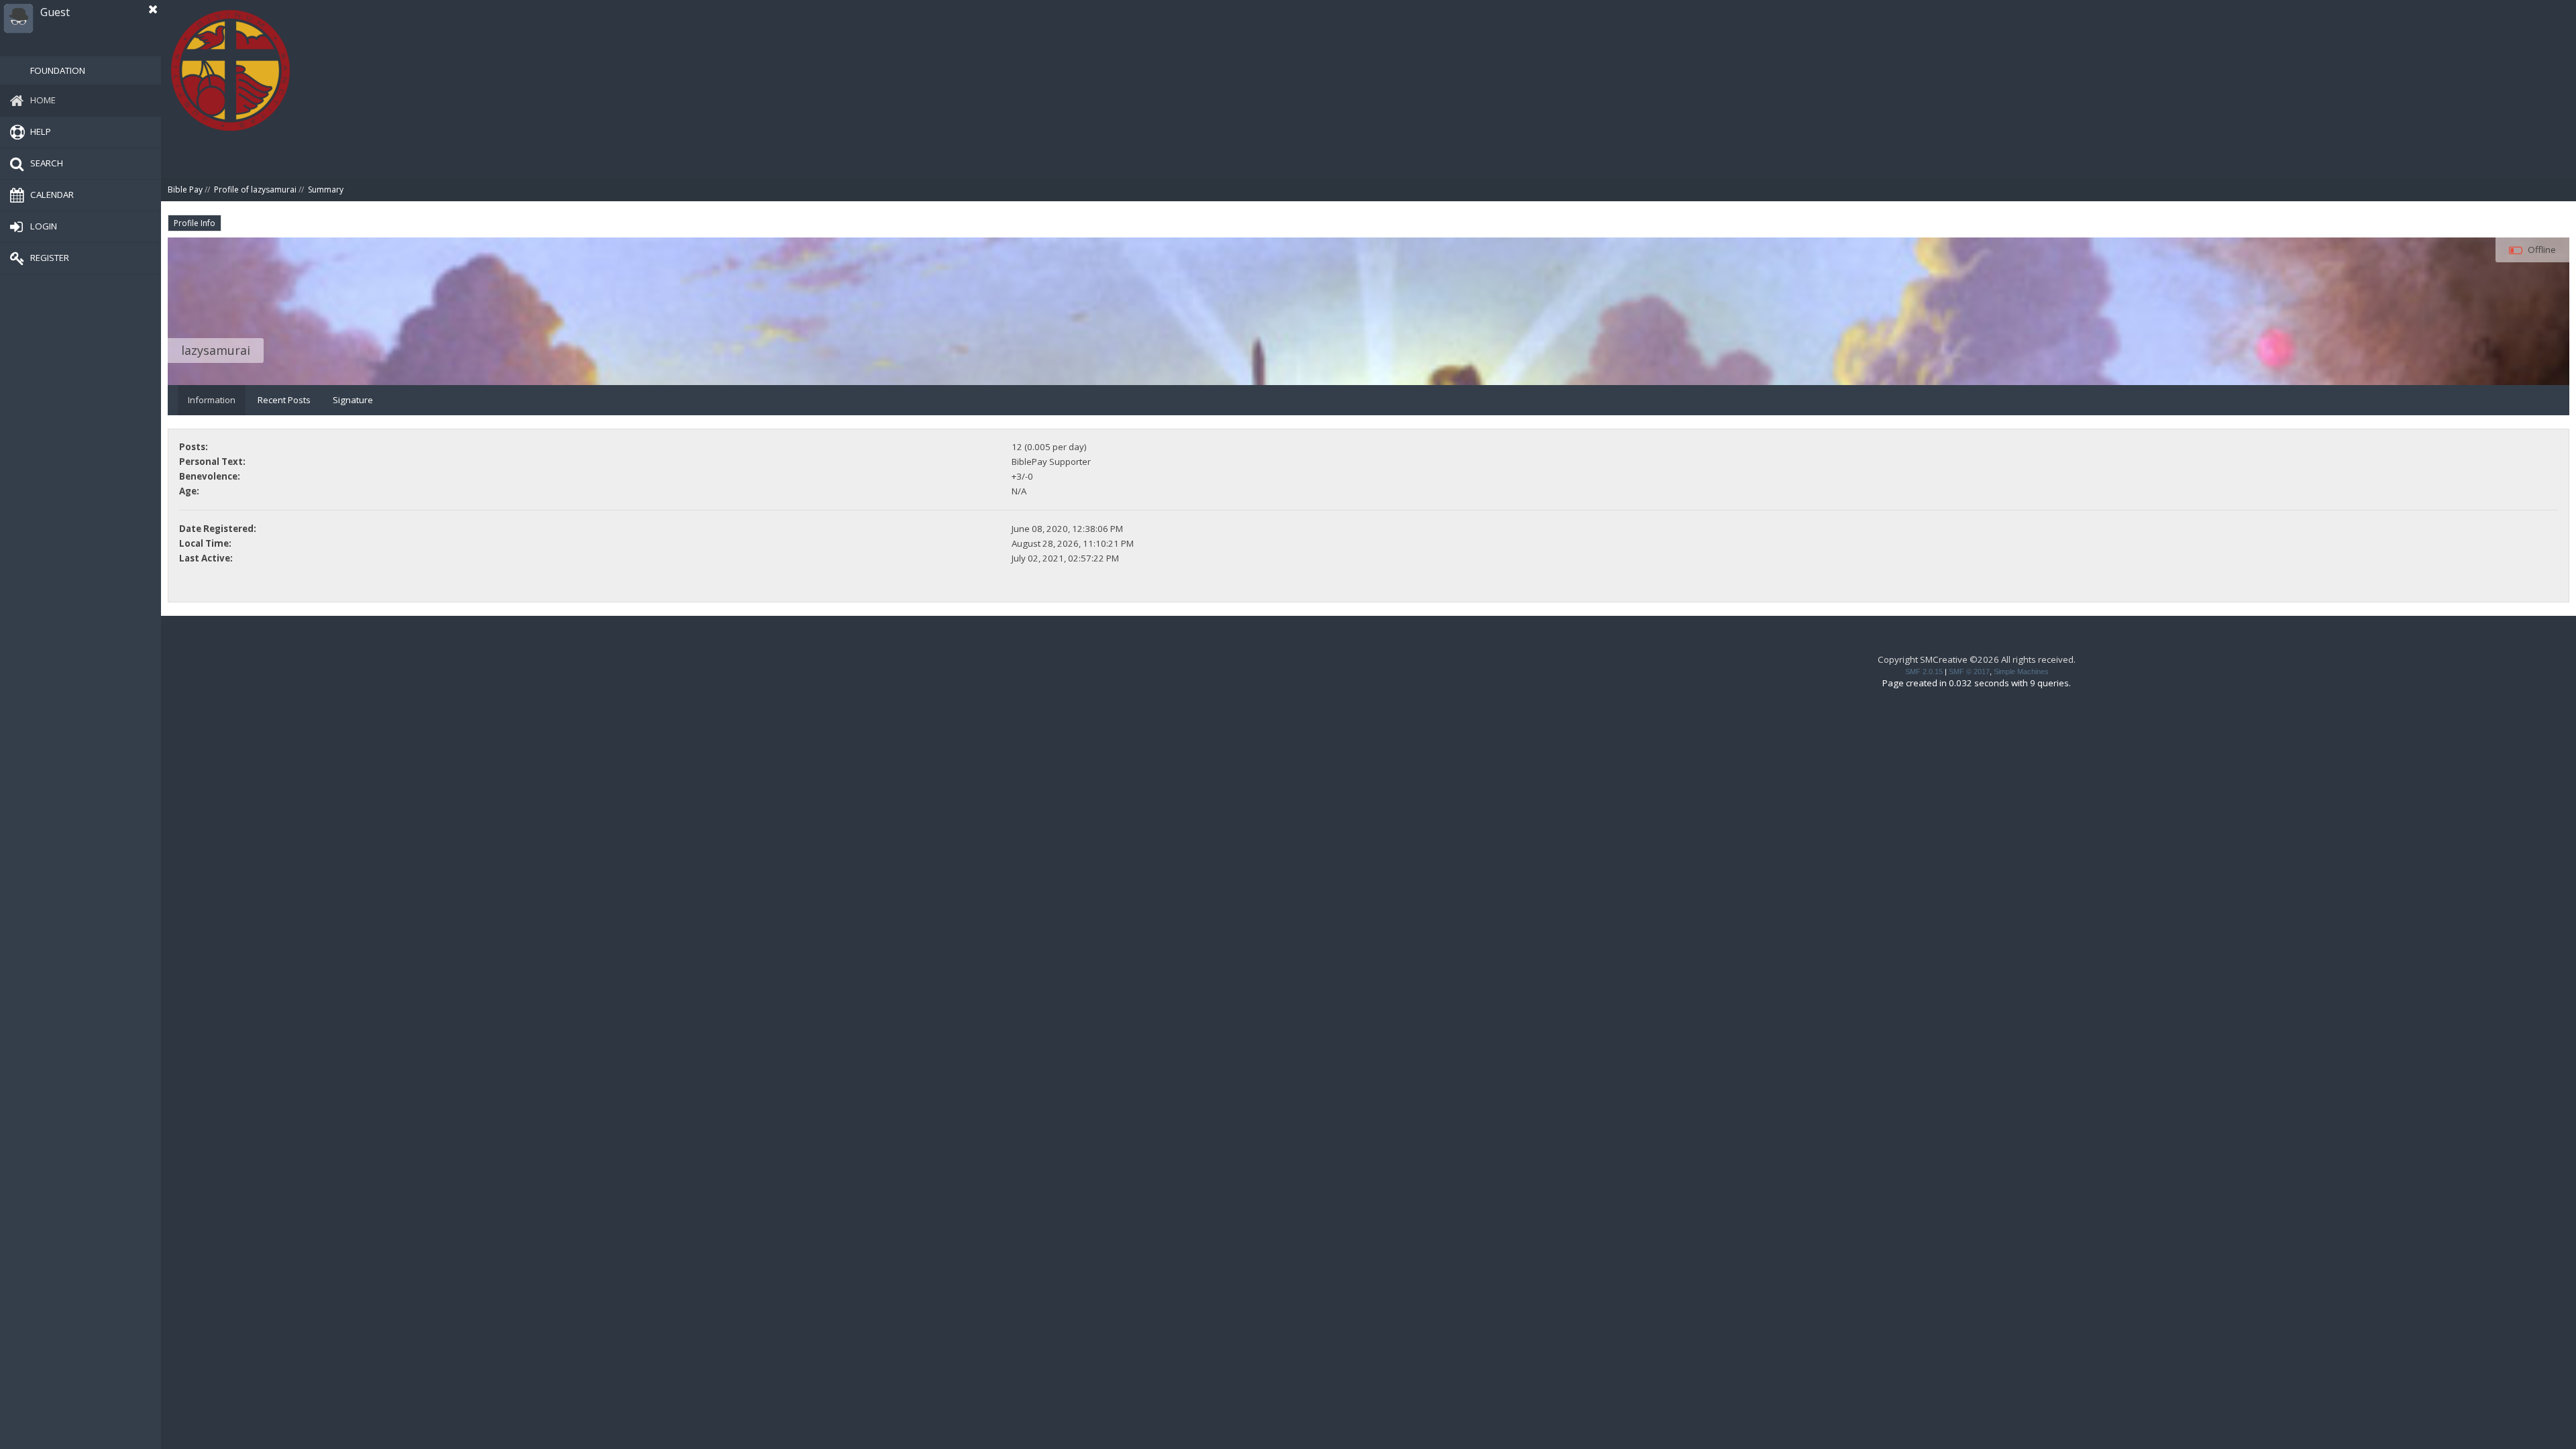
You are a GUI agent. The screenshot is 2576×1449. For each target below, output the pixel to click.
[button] (153, 9)
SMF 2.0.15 (1924, 672)
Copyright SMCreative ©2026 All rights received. (1977, 659)
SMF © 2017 (1969, 672)
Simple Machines (2021, 672)
